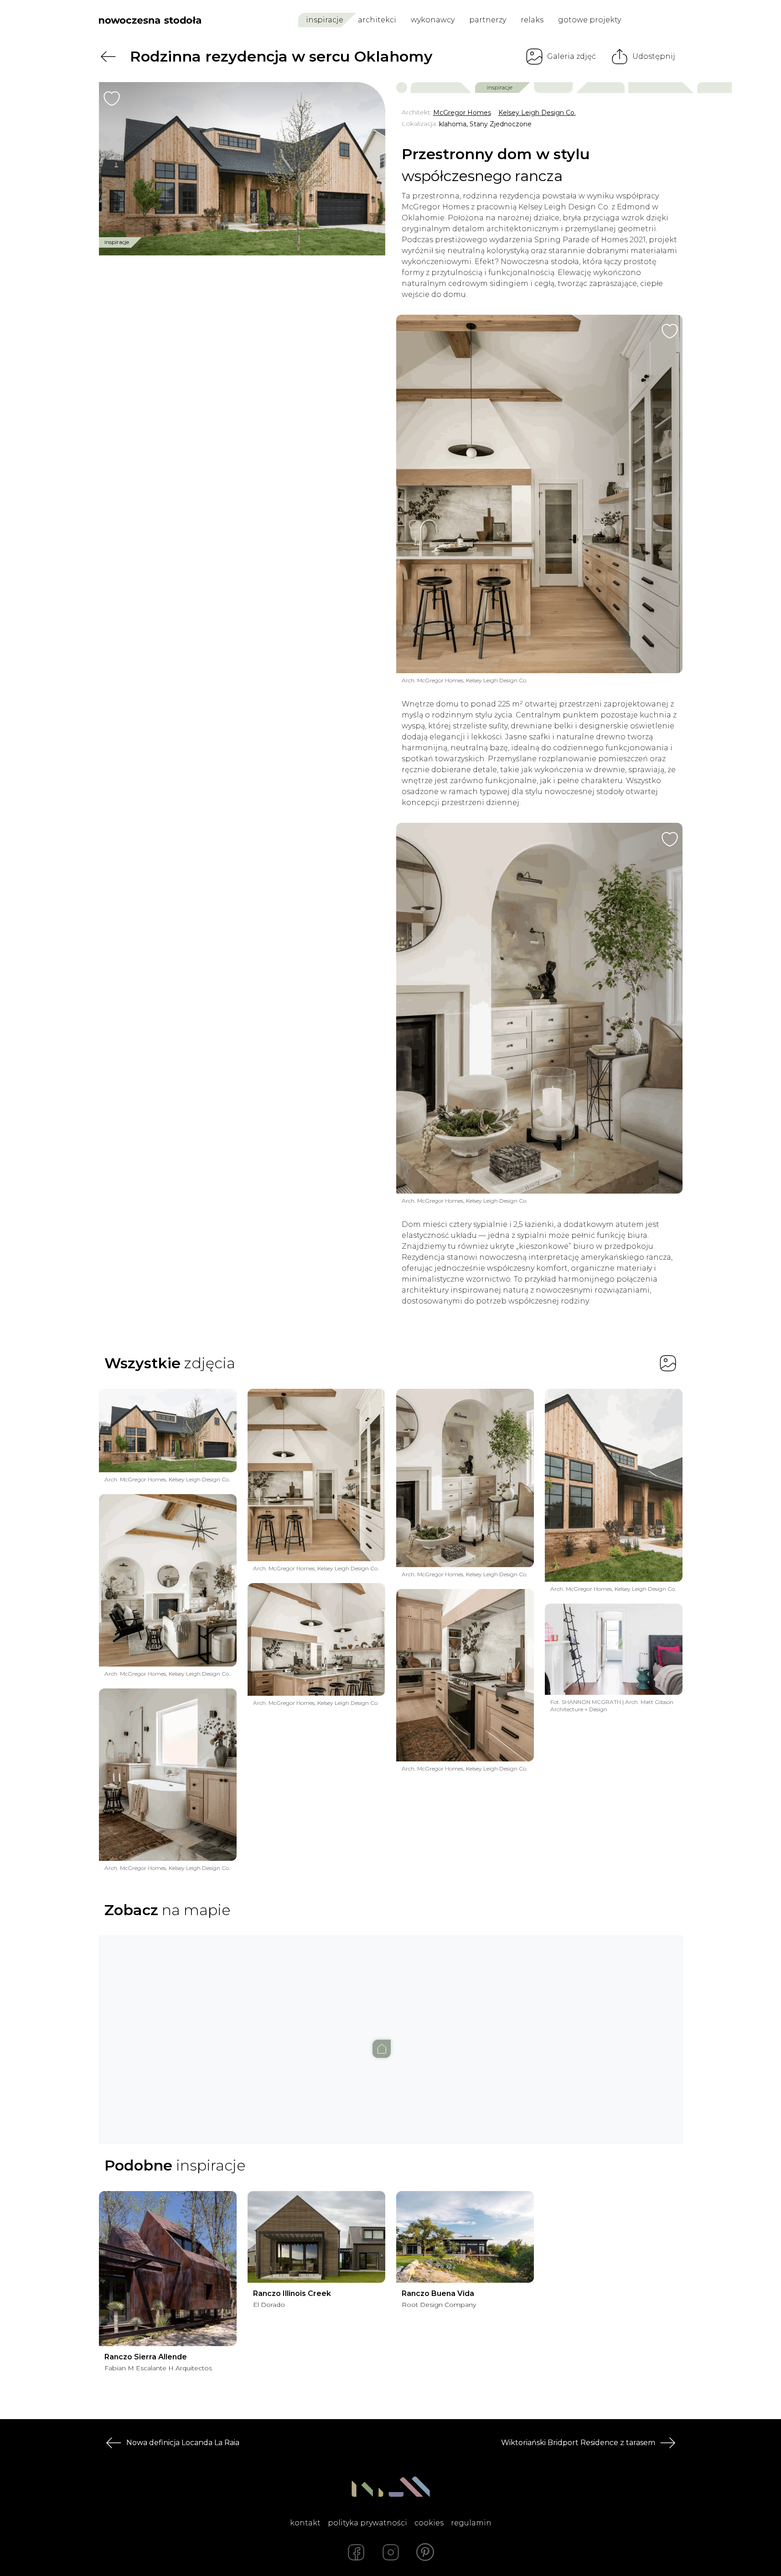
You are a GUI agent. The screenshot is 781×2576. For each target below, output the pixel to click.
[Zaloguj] (676, 20)
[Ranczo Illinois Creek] (316, 2237)
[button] (391, 2031)
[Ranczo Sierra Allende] (168, 2269)
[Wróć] (108, 57)
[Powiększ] (242, 169)
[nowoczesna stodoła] (150, 20)
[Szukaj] (656, 20)
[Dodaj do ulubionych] (112, 99)
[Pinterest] (425, 2552)
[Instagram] (391, 2552)
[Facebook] (356, 2552)
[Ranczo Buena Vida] (465, 2237)
